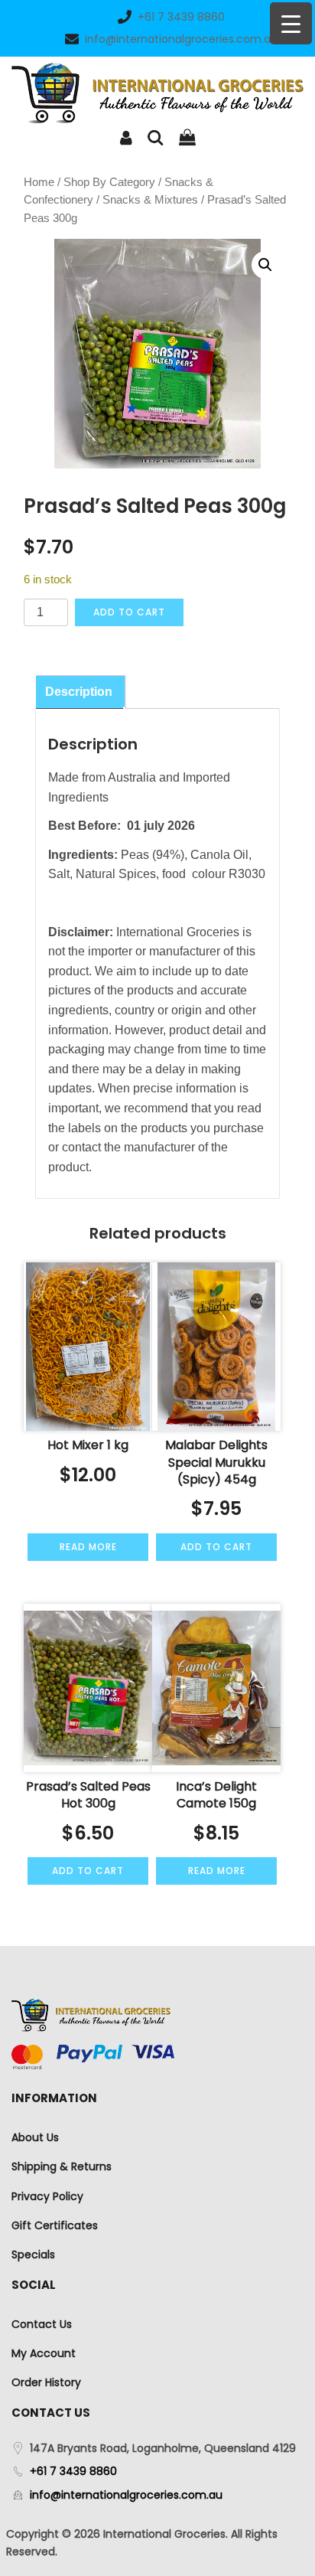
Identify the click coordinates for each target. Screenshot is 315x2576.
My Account (44, 2353)
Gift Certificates (55, 2225)
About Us (35, 2137)
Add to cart (129, 612)
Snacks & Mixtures (150, 200)
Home (39, 182)
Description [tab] (79, 692)
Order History (46, 2382)
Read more (88, 1547)
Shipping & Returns (62, 2166)
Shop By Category (109, 182)
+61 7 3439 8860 (181, 17)
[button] (265, 265)
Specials (33, 2254)
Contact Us (42, 2324)
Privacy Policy (47, 2196)
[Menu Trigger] (291, 23)
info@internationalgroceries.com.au (181, 39)
